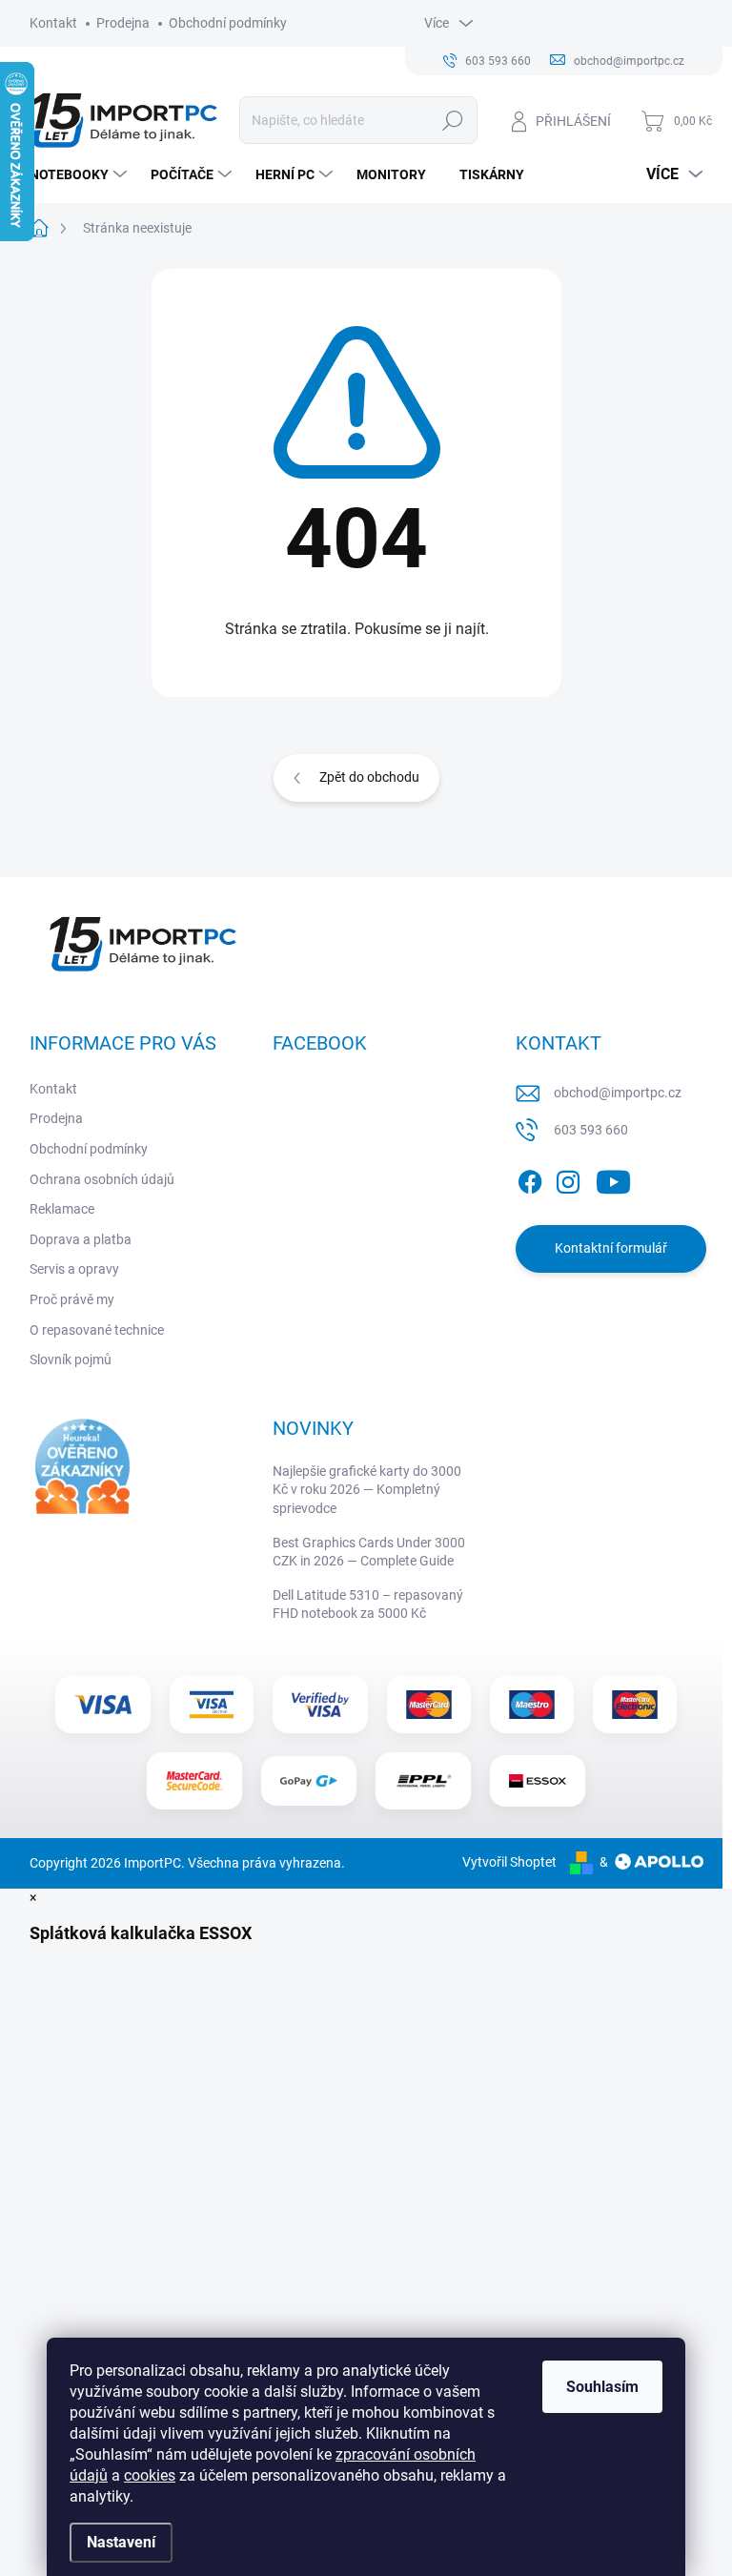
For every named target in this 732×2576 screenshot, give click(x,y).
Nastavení (121, 2542)
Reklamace (62, 1209)
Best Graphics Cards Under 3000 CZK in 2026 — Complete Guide (369, 1552)
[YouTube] (613, 1178)
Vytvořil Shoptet (509, 1862)
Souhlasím (602, 2387)
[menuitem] (81, 174)
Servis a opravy (74, 1269)
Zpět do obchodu (369, 777)
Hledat (452, 120)
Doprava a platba (81, 1239)
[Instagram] (568, 1178)
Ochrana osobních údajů (102, 1179)
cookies (150, 2475)
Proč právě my (72, 1299)
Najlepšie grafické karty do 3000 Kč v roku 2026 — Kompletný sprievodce (367, 1490)
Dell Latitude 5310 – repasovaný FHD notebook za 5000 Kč (368, 1605)
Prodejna (123, 23)
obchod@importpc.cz (618, 1093)
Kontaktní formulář (611, 1248)
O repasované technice (97, 1330)
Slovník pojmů (71, 1360)
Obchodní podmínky (228, 23)
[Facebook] (530, 1178)
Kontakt (53, 23)
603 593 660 (591, 1130)
